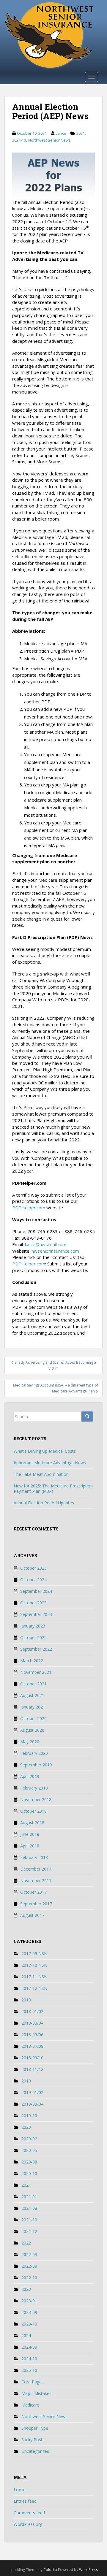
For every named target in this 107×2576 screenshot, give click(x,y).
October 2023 (33, 1603)
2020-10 (29, 2173)
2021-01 (29, 2197)
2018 (26, 2000)
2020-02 (29, 2139)
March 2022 (32, 1661)
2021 (81, 133)
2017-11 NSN (34, 1977)
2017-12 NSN (34, 1988)
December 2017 (36, 1869)
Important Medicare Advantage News (50, 1463)
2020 (26, 2127)
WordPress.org (28, 2524)
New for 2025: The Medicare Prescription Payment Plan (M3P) (53, 1488)
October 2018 (33, 1811)
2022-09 (29, 2266)
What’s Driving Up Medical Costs (45, 1451)
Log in (20, 2489)
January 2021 (33, 1707)
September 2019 (36, 1765)
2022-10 (29, 2278)
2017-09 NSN (34, 1954)
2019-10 (29, 2116)
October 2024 (33, 1580)
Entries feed (25, 2501)
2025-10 (29, 2370)
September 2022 (36, 1649)
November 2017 (36, 1881)
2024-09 (29, 2347)
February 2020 (34, 1753)
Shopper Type (35, 2428)
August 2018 (32, 1823)
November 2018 (36, 1799)
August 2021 (32, 1695)
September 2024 (36, 1591)
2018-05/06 (32, 2035)
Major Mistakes (36, 2393)
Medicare (30, 2405)
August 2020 (32, 1730)
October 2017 (33, 1892)
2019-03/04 (32, 2104)
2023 (26, 2289)
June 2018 (30, 1834)
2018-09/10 (32, 2058)
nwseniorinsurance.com (55, 1251)
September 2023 (36, 1614)
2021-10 (19, 140)
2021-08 (29, 2208)
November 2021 (36, 1672)
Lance (61, 133)
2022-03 (29, 2254)
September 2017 (36, 1904)
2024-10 (29, 2359)
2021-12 (29, 2231)
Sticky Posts (33, 2440)
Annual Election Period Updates (44, 1503)
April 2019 (30, 1776)
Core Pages (33, 2382)
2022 (26, 2243)
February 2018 (34, 1857)
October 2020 (33, 1718)
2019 (26, 2081)
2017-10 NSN (34, 1965)
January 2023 (33, 1626)
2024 (26, 2335)
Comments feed (29, 2513)
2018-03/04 (32, 2023)
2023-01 (29, 2301)
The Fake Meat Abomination (41, 1474)
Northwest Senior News (49, 140)
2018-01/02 (32, 2011)
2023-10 (29, 2324)
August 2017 (32, 1915)
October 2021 (33, 1684)
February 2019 (34, 1788)
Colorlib (50, 2570)
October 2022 (33, 1637)
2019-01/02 (32, 2092)
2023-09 (29, 2312)
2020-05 (29, 2150)
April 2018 (30, 1846)
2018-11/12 (32, 2069)
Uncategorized (35, 2451)
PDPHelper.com (29, 1208)
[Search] (87, 1417)
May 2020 (30, 1742)
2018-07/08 (32, 2046)
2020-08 (29, 2162)
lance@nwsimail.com (46, 1244)
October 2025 (33, 1568)
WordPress (88, 2570)
